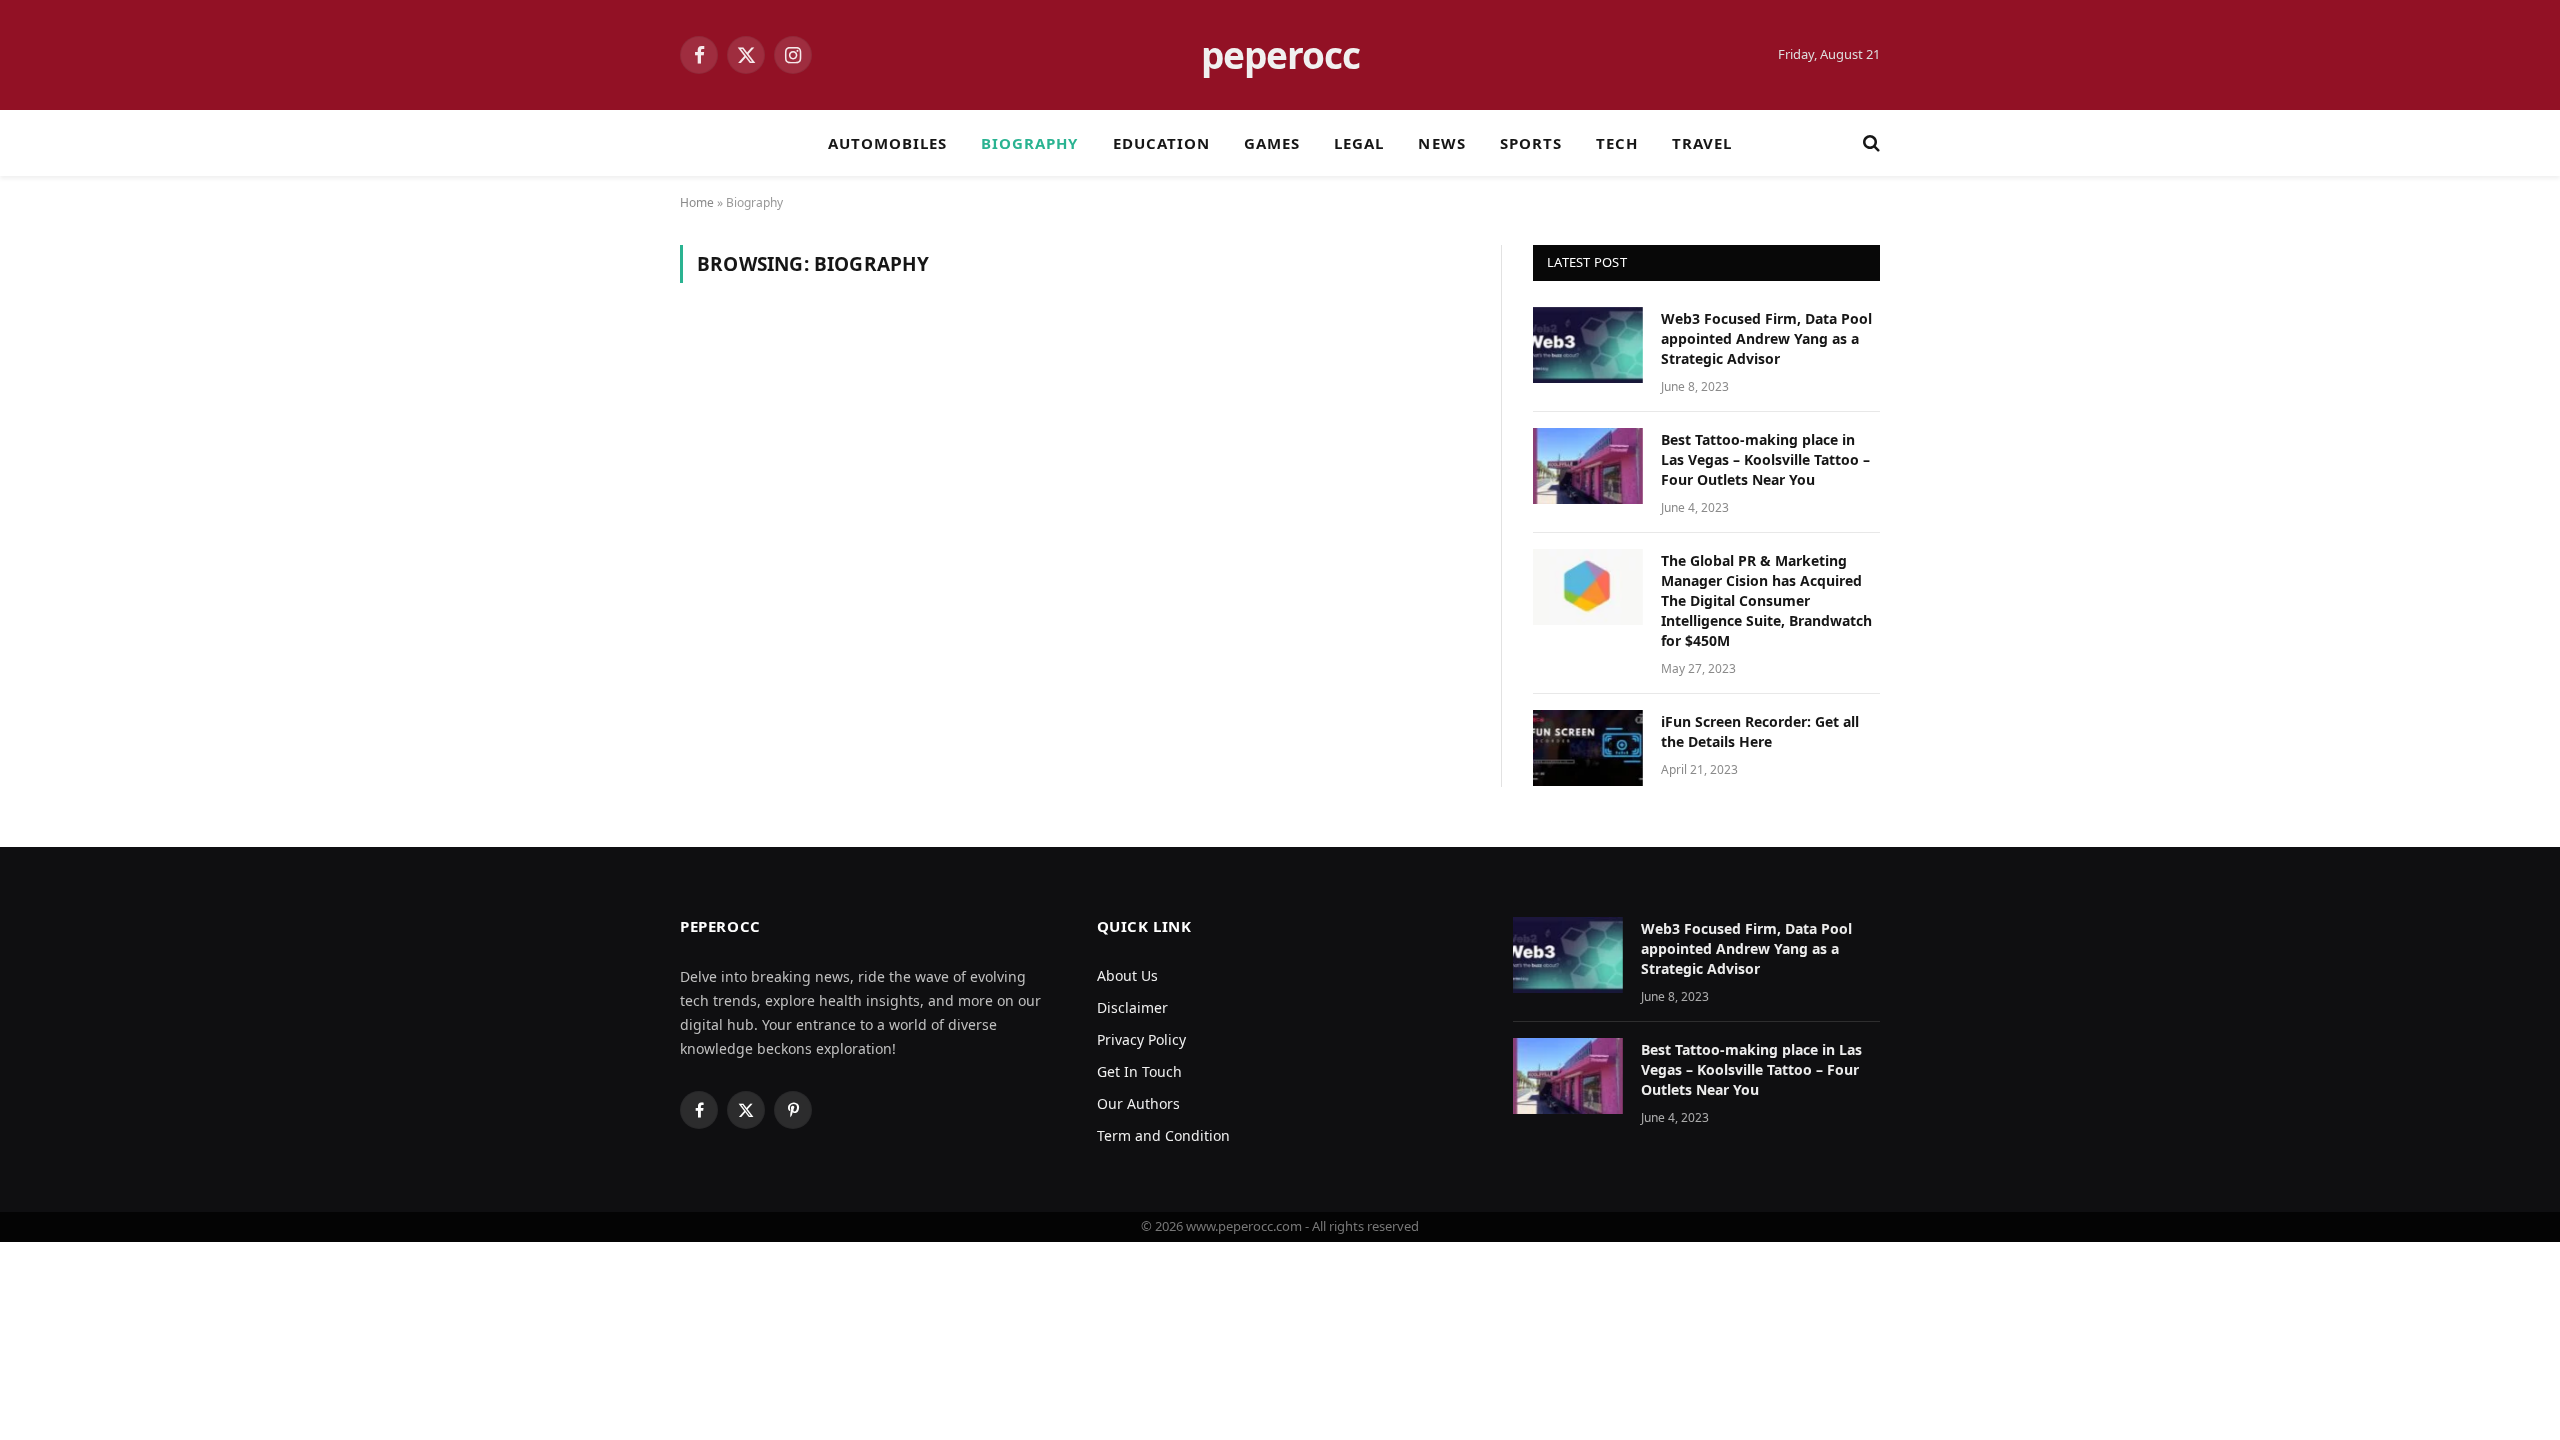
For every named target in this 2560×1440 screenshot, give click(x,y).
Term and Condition (1163, 1135)
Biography (1029, 143)
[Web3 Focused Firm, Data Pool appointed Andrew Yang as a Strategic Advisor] (1588, 345)
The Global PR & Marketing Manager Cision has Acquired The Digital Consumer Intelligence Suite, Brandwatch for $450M (1766, 600)
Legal (1359, 143)
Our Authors (1138, 1103)
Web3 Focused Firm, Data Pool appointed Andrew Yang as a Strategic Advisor (1766, 338)
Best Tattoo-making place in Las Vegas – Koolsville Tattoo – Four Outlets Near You (1765, 459)
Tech (1617, 143)
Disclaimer (1132, 1007)
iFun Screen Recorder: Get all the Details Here (1760, 731)
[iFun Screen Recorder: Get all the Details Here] (1588, 748)
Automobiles (888, 143)
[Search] (1869, 143)
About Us (1127, 975)
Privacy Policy (1141, 1039)
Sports (1531, 143)
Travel (1702, 143)
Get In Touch (1139, 1071)
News (1441, 143)
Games (1272, 143)
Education (1161, 143)
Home (697, 202)
